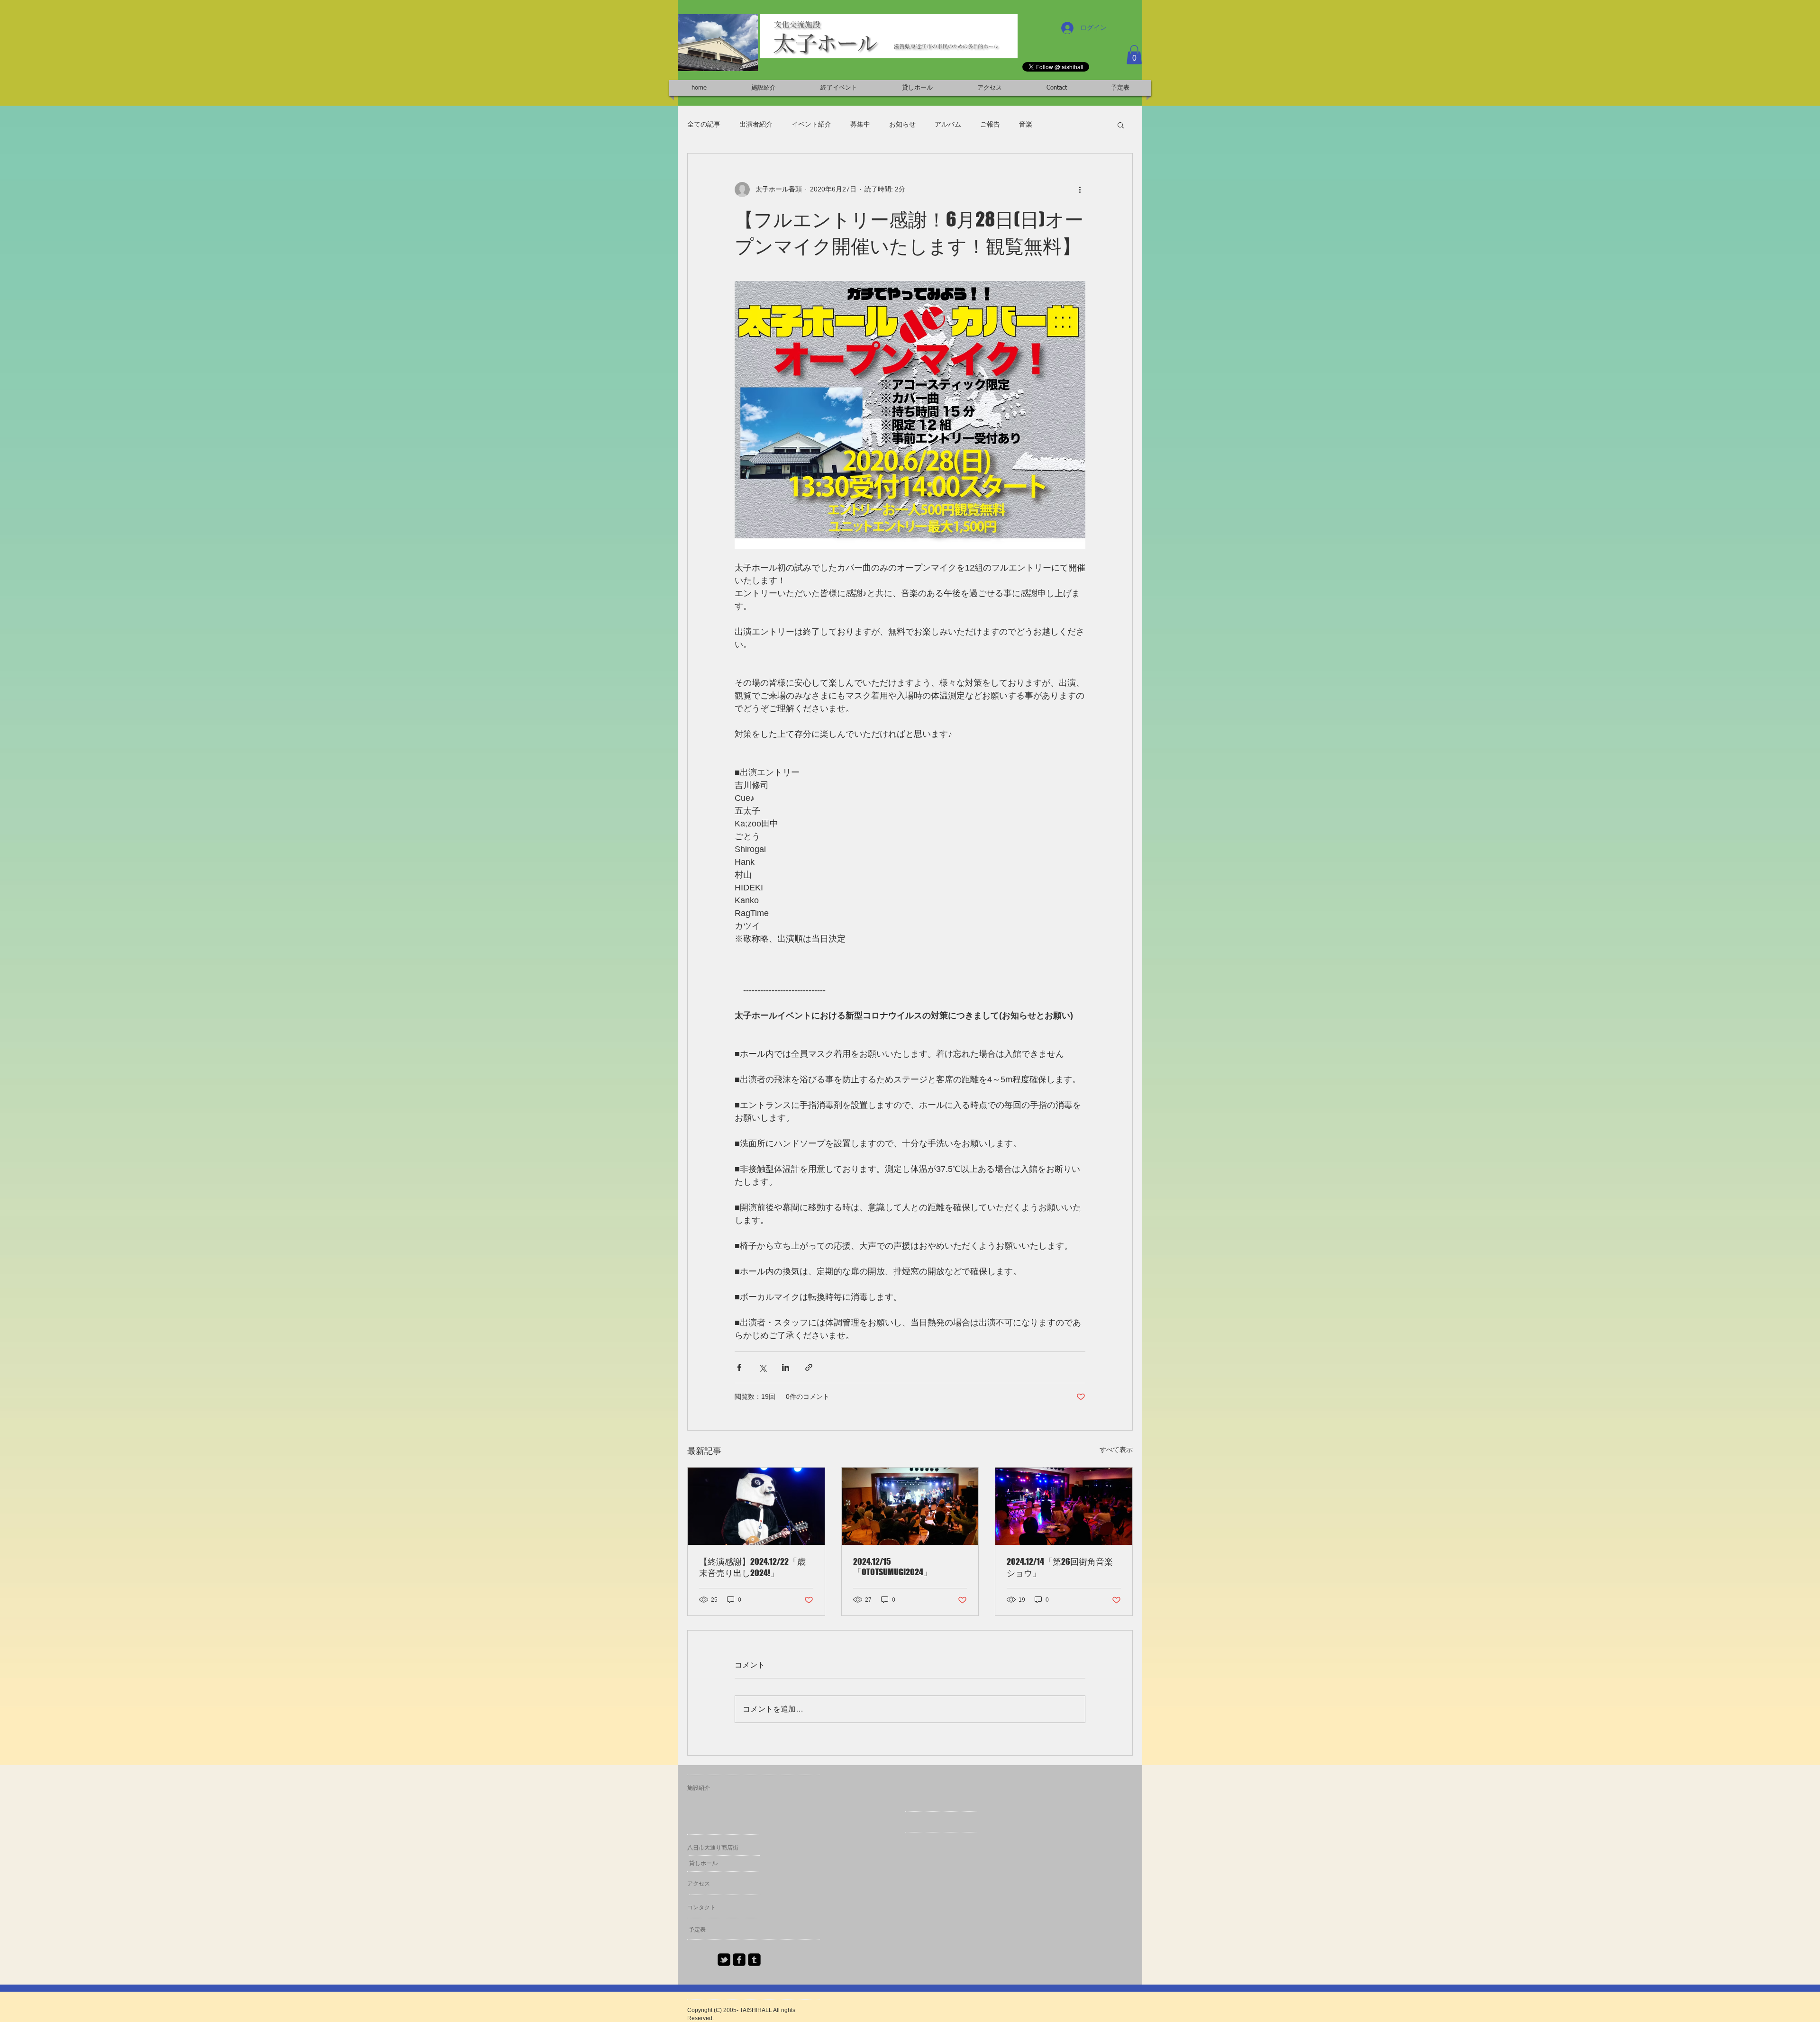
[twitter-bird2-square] (724, 1960)
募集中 (860, 124)
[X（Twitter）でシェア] (762, 1367)
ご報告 (990, 124)
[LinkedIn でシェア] (786, 1367)
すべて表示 (1116, 1450)
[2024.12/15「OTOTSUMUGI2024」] (910, 1506)
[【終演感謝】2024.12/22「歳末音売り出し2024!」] (756, 1506)
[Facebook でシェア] (739, 1367)
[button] (1134, 55)
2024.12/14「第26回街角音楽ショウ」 (1060, 1567)
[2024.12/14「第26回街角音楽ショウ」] (1064, 1506)
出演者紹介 (756, 124)
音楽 (1026, 124)
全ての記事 (704, 124)
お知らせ (902, 124)
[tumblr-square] (754, 1960)
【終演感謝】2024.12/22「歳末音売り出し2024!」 (752, 1567)
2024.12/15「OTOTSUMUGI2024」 (892, 1567)
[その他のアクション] (1080, 190)
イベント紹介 (811, 124)
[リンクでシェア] (809, 1367)
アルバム (948, 124)
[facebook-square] (739, 1960)
